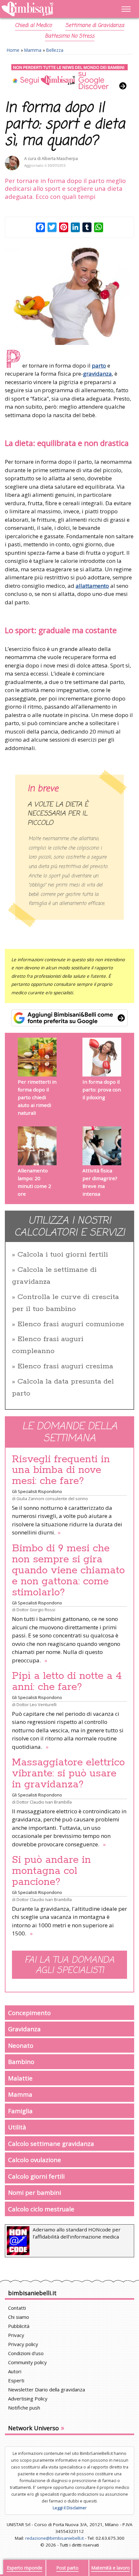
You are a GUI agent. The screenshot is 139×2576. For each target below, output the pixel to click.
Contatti (17, 2308)
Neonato (21, 2045)
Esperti (16, 2380)
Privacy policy (23, 2344)
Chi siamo (19, 2317)
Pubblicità (19, 2326)
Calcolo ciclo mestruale (41, 2209)
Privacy (16, 2335)
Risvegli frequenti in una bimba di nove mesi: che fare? (61, 1470)
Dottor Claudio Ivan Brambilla (44, 1802)
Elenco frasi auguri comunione (71, 1324)
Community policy (27, 2362)
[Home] (50, 9)
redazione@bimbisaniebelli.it (54, 2538)
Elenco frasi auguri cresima (65, 1366)
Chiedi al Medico (33, 26)
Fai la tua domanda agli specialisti (69, 1966)
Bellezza (55, 50)
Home (13, 50)
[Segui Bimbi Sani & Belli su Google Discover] (69, 77)
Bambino (21, 2062)
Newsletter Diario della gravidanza (47, 2389)
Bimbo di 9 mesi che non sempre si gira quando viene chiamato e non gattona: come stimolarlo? (68, 1570)
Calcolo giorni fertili (36, 2176)
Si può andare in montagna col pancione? (51, 1871)
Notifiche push (24, 2408)
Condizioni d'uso (26, 2353)
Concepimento (29, 2013)
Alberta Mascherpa (60, 159)
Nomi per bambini (35, 2192)
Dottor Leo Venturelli (37, 1704)
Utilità (17, 2127)
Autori (15, 2371)
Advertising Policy (28, 2399)
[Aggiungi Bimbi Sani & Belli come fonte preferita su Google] (69, 1018)
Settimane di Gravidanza (95, 26)
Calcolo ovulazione (35, 2160)
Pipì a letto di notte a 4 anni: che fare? (67, 1681)
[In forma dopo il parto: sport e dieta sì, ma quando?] (69, 296)
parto (99, 365)
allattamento (92, 586)
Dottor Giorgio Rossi (36, 1610)
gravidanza (97, 374)
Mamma (33, 50)
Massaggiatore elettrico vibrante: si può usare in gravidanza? (68, 1773)
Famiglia (20, 2111)
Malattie (20, 2078)
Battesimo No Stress (70, 36)
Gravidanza (24, 2029)
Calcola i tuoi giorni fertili (63, 1255)
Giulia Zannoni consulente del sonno (52, 1499)
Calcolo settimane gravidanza (51, 2143)
